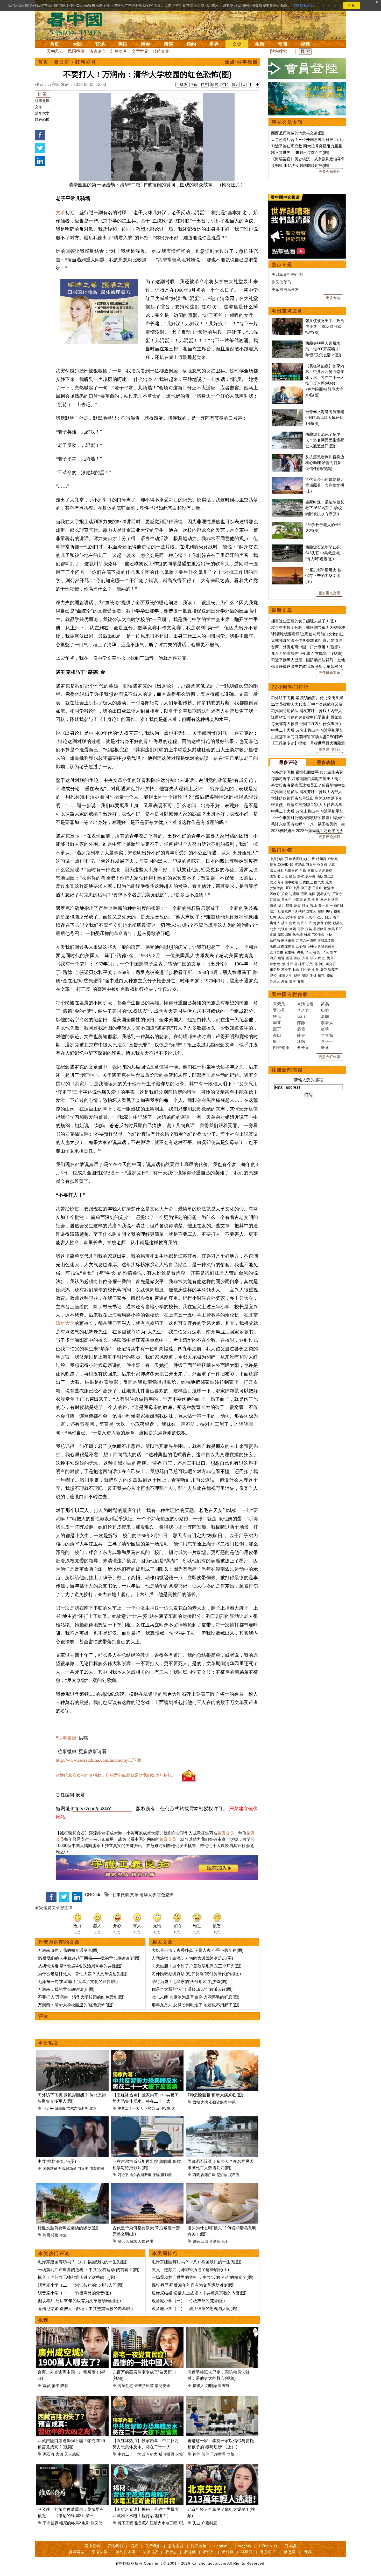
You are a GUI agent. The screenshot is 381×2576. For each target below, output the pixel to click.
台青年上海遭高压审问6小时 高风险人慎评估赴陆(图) (325, 418)
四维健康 (281, 1048)
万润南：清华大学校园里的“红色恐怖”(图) (76, 2005)
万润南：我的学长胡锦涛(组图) (66, 1989)
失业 (196, 2523)
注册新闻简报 (287, 1070)
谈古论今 (97, 51)
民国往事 (76, 51)
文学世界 (140, 51)
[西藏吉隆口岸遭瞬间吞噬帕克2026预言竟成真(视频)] (72, 2399)
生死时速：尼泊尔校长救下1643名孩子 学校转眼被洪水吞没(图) (325, 508)
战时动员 (69, 2169)
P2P (339, 929)
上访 (329, 935)
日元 (328, 917)
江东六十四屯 (306, 941)
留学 (334, 952)
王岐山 (317, 888)
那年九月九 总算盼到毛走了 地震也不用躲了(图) (195, 2005)
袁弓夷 (310, 876)
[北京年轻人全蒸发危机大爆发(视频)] (222, 2467)
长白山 (275, 946)
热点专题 (282, 264)
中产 (309, 923)
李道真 (303, 1010)
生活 (260, 44)
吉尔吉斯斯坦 (77, 2108)
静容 (301, 1035)
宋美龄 (275, 970)
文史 (237, 44)
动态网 (290, 2552)
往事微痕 (42, 101)
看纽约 (209, 2552)
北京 (93, 2108)
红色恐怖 (42, 119)
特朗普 (321, 859)
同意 (351, 5)
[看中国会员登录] (307, 69)
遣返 (281, 958)
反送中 (325, 900)
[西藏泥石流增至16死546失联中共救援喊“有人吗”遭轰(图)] (287, 547)
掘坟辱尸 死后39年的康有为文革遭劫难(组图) (79, 2301)
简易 (325, 1004)
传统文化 (161, 51)
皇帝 (323, 970)
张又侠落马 (281, 282)
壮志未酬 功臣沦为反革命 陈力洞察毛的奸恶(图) (195, 1997)
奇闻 (283, 44)
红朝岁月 (119, 51)
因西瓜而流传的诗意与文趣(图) (298, 133)
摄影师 (166, 2175)
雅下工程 (125, 2523)
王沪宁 (338, 894)
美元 (281, 917)
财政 (293, 923)
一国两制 (336, 906)
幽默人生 (286, 976)
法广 (273, 911)
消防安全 (163, 2386)
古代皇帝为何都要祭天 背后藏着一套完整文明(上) (325, 485)
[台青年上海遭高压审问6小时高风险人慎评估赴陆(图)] (287, 412)
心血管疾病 (218, 2102)
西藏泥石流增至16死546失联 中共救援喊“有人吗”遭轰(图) (323, 553)
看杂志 (171, 2552)
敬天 (121, 2241)
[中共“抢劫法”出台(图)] (72, 2119)
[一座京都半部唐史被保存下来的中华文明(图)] (287, 570)
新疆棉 (327, 871)
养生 (301, 981)
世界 (214, 44)
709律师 (318, 935)
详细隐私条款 (303, 5)
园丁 (277, 1029)
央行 (329, 911)
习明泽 (211, 2386)
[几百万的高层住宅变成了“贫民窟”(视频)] (147, 2330)
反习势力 (148, 2108)
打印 (225, 85)
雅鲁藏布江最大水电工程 (156, 2523)
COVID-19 (285, 865)
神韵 (196, 2454)
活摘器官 (291, 871)
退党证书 (268, 2552)
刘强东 (283, 929)
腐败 (289, 906)
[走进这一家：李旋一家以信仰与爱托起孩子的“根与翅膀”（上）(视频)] (222, 2399)
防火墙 (298, 935)
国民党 (319, 882)
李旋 (231, 2454)
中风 (232, 2102)
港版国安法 (325, 876)
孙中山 (319, 964)
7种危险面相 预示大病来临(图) (215, 2095)
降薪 (64, 2386)
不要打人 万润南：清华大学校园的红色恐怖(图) (81, 1997)
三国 (204, 2241)
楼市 (285, 923)
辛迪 (325, 1048)
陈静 (301, 1023)
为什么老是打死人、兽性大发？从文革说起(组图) (83, 1974)
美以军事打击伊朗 (287, 274)
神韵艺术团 (126, 2552)
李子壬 (327, 1041)
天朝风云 (55, 51)
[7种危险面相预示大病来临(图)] (222, 2053)
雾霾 (273, 935)
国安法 (275, 876)
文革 (39, 107)
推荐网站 (77, 2552)
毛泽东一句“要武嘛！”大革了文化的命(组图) (78, 1982)
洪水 (301, 876)
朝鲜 (302, 911)
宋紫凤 (279, 1004)
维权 (307, 935)
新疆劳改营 (326, 946)
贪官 (335, 900)
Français (243, 2546)
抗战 (310, 964)
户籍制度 (209, 2523)
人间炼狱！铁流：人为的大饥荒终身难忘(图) (192, 1958)
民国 (294, 964)
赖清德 (329, 888)
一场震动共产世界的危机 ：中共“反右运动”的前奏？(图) (89, 2270)
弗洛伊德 (277, 888)
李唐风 (327, 1023)
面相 (196, 2102)
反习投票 (163, 2108)
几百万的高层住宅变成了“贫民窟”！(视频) (307, 653)
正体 (194, 85)
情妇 (273, 906)
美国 (123, 44)
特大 (235, 85)
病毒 (273, 865)
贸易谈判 (324, 894)
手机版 (182, 85)
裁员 (47, 2386)
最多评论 (288, 762)
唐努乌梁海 (326, 941)
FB (295, 911)
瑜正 (277, 1041)
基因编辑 (285, 935)
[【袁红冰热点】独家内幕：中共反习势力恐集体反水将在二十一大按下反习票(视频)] (147, 2053)
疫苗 (293, 876)
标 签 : (43, 94)
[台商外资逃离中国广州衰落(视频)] (72, 2330)
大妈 (293, 929)
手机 (313, 976)
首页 (54, 44)
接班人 (198, 2386)
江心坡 (301, 946)
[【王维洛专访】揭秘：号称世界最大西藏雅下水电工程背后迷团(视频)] (147, 2467)
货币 (301, 917)
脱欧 (321, 911)
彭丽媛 (60, 2108)
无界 (308, 2552)
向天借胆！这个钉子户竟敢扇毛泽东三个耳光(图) (196, 1966)
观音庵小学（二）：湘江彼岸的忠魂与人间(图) (81, 2285)
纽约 (191, 44)
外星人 (275, 981)
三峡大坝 (314, 871)
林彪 (296, 970)
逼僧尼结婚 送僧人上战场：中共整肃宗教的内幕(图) (85, 2309)
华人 (308, 952)
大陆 (77, 44)
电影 (86, 2523)
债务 (337, 911)
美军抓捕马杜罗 (285, 289)
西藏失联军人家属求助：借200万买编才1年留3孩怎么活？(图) (323, 349)
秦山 (277, 1035)
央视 (300, 952)
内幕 (307, 900)
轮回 (46, 2235)
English (221, 2546)
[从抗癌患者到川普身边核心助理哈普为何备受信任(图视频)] (287, 457)
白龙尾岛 (288, 946)
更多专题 (333, 298)
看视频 (190, 2552)
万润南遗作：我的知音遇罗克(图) (68, 1950)
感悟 (305, 976)
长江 (285, 876)
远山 (301, 1016)
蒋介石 (331, 964)
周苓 (277, 1023)
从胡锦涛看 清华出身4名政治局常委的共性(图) (80, 1966)
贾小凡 (279, 1010)
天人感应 (72, 2454)
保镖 (156, 2175)
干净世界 (218, 2454)
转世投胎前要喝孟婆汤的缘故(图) (68, 2228)
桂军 (302, 964)
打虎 (305, 906)
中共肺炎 (277, 859)
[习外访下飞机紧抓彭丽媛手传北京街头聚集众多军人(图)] (72, 2053)
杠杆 (273, 917)
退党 (329, 882)
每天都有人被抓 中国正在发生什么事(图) (306, 724)
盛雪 (301, 1029)
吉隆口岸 (208, 2175)
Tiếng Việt (268, 2546)
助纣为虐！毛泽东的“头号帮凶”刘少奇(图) (189, 1982)
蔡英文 (338, 923)
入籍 (305, 958)
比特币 (291, 917)
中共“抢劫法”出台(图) (57, 2161)
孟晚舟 (275, 894)
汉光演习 (277, 882)
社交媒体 (285, 911)
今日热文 (48, 2043)
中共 (296, 888)
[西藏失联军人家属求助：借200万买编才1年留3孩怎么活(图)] (287, 343)
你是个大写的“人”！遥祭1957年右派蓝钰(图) (192, 1989)
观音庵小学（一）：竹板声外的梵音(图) (74, 2293)
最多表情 (326, 762)
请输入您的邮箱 (308, 1080)
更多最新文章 (329, 672)
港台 (146, 44)
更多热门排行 (329, 749)
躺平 (55, 2386)
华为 (281, 906)
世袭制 (224, 2386)
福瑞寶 (247, 2552)
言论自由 (277, 952)
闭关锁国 (97, 2169)
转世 (55, 2235)
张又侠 (97, 2523)
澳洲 (286, 964)
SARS (312, 946)
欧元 (320, 917)
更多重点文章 (329, 593)
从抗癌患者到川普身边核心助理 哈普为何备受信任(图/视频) (325, 463)
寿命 (285, 981)
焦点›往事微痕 (241, 62)
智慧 (297, 976)
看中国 (78, 23)
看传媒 (228, 2552)
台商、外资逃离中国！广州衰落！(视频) (305, 647)
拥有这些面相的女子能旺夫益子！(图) (304, 621)
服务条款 (176, 2546)
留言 (215, 85)
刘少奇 (306, 970)
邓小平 (286, 970)
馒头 (196, 2241)
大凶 (59, 2454)
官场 (100, 44)
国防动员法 (52, 2169)
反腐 (297, 906)
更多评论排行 (329, 837)
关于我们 (153, 2546)
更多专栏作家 (329, 1057)
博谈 (168, 44)
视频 (305, 44)
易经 (274, 976)
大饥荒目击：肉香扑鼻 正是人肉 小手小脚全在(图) (197, 1950)
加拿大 (311, 911)
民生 (322, 958)
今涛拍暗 (305, 1004)
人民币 (310, 917)
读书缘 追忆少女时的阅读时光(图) (300, 165)
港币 (336, 917)
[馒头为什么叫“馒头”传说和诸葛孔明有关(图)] (222, 2186)
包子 (225, 2241)
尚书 (150, 2241)
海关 (273, 958)
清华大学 (42, 113)
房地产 (275, 923)
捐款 (134, 2546)
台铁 (303, 871)
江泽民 (275, 900)
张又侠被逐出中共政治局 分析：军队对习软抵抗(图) (325, 326)
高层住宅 (125, 2386)
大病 (204, 2102)
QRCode (93, 1895)
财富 (301, 923)
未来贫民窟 (144, 2386)
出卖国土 (277, 871)
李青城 (327, 1035)
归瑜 (325, 1010)
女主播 (290, 952)
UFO (288, 888)
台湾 (328, 923)
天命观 (131, 2241)
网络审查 (288, 941)
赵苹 (325, 1029)
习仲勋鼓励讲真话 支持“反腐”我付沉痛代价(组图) (196, 1974)
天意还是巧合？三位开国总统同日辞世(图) (307, 139)
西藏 (196, 2175)
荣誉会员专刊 (287, 122)
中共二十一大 (129, 2108)
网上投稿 (93, 2546)
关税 (285, 894)
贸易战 (299, 865)
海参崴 (318, 923)
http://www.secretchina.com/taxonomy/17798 (98, 1760)
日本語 (290, 2546)
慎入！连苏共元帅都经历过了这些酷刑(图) (76, 2277)
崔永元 (286, 900)
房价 (301, 929)
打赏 (204, 85)
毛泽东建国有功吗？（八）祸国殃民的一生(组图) (83, 2262)
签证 (289, 958)
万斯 (304, 894)
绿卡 (313, 958)
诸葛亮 (215, 2241)
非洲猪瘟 (320, 929)
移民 (316, 952)
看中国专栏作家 (290, 994)
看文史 (62, 62)
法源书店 (150, 2552)
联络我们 (115, 2546)
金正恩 (306, 888)
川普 (312, 859)
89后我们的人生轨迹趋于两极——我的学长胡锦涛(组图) (89, 1958)
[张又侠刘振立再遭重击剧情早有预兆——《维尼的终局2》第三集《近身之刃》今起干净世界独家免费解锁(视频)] (72, 2467)
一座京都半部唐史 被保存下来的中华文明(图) (323, 576)
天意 (142, 2241)
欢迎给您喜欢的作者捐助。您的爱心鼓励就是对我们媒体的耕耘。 (116, 1775)
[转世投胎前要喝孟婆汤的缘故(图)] (72, 2186)
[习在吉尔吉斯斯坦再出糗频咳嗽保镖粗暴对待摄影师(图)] (147, 2119)
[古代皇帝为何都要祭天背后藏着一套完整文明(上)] (147, 2186)
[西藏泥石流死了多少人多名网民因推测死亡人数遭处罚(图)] (222, 2119)
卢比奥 (333, 859)
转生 (63, 2235)
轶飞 (277, 1016)
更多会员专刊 (329, 172)
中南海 (298, 900)
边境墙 (294, 894)
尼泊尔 (222, 2175)
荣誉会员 (226, 1833)
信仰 (205, 2454)
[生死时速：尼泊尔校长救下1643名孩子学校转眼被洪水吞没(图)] (287, 502)
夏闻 (325, 1016)
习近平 (48, 2108)
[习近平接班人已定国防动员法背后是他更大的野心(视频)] (222, 2330)
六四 (332, 865)
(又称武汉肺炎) (296, 859)
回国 (297, 958)
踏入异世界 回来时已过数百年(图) (300, 152)
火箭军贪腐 (181, 2108)
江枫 (301, 1041)
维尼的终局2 (70, 2523)
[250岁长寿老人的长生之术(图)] (287, 525)
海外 (331, 958)
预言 (322, 976)
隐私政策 (199, 2546)
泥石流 (234, 2175)
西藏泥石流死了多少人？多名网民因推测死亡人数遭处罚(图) (325, 440)
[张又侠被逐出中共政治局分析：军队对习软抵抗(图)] (287, 321)
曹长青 (303, 1048)
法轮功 (275, 941)
